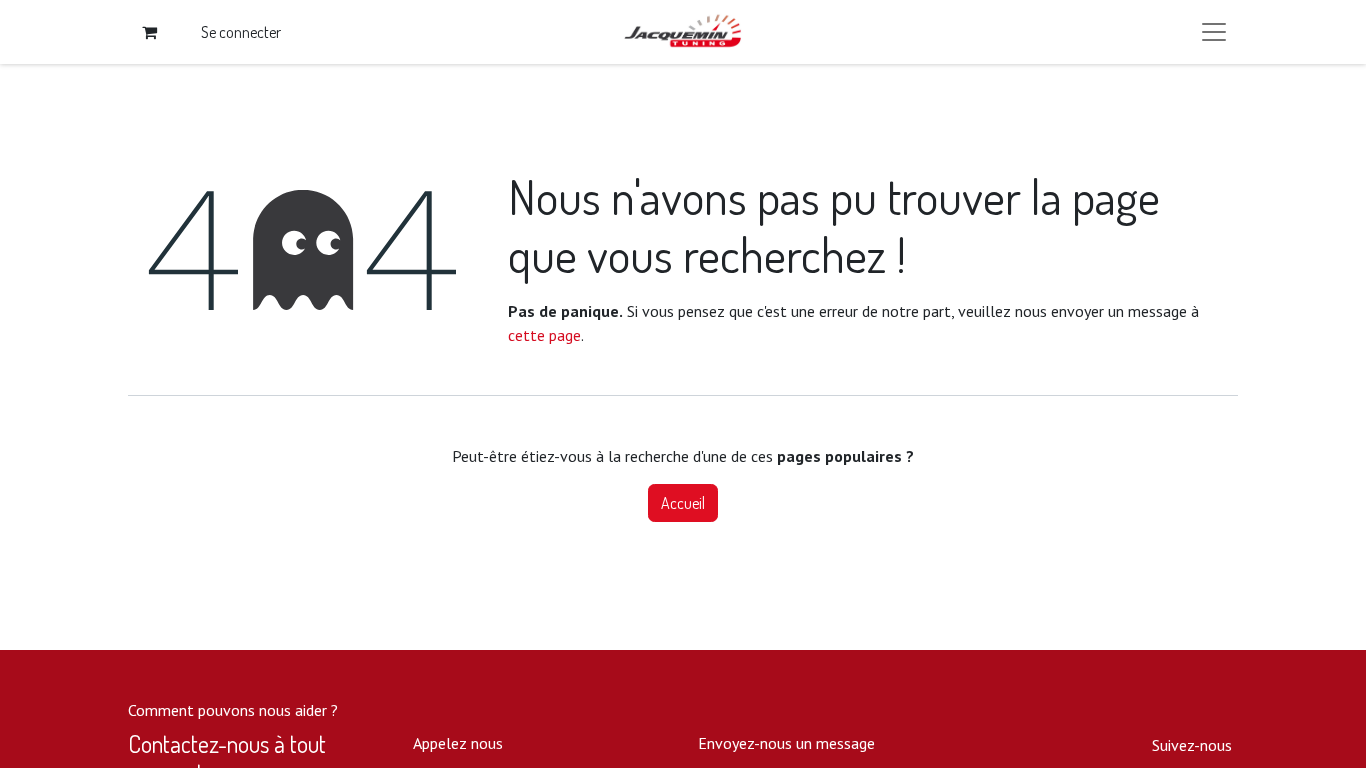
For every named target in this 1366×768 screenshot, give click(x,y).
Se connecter (241, 32)
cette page (544, 335)
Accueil (683, 503)
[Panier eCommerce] (149, 32)
